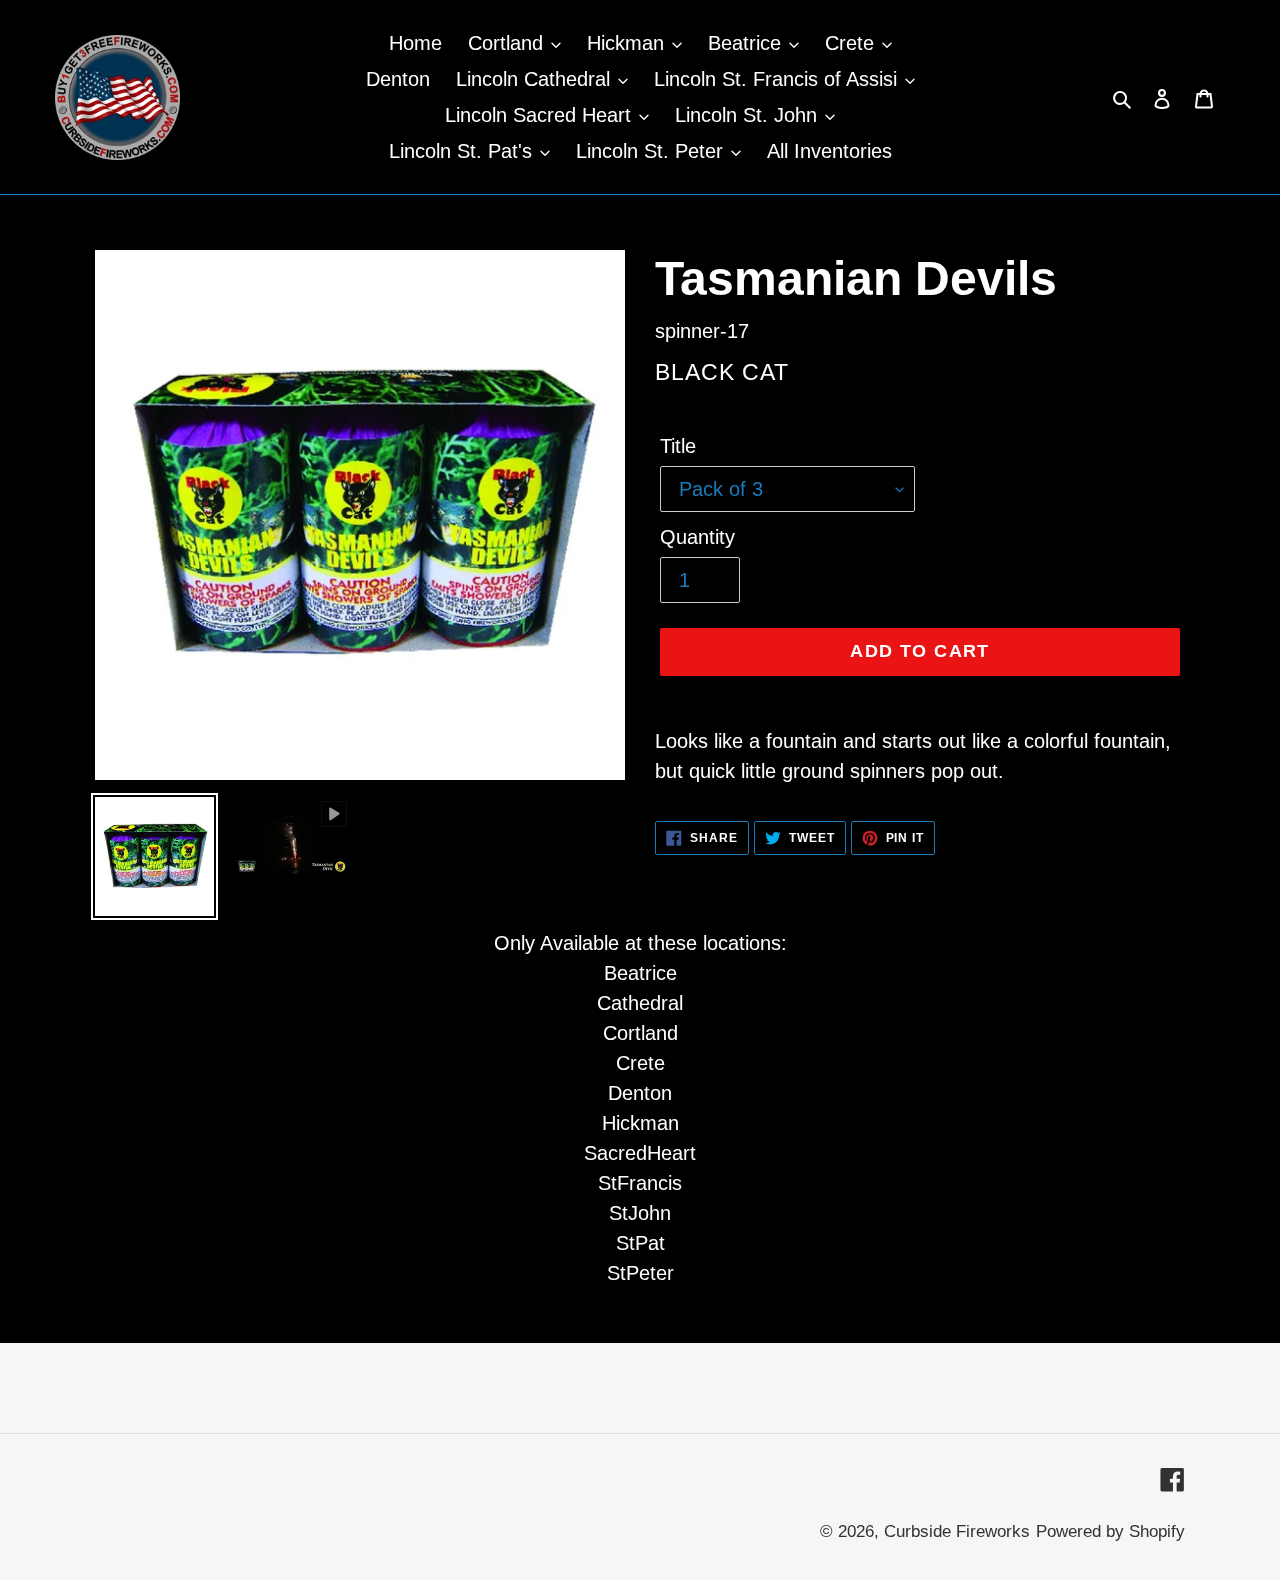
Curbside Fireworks (957, 1531)
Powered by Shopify (1110, 1531)
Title (678, 446)
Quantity (697, 537)
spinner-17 (702, 331)
